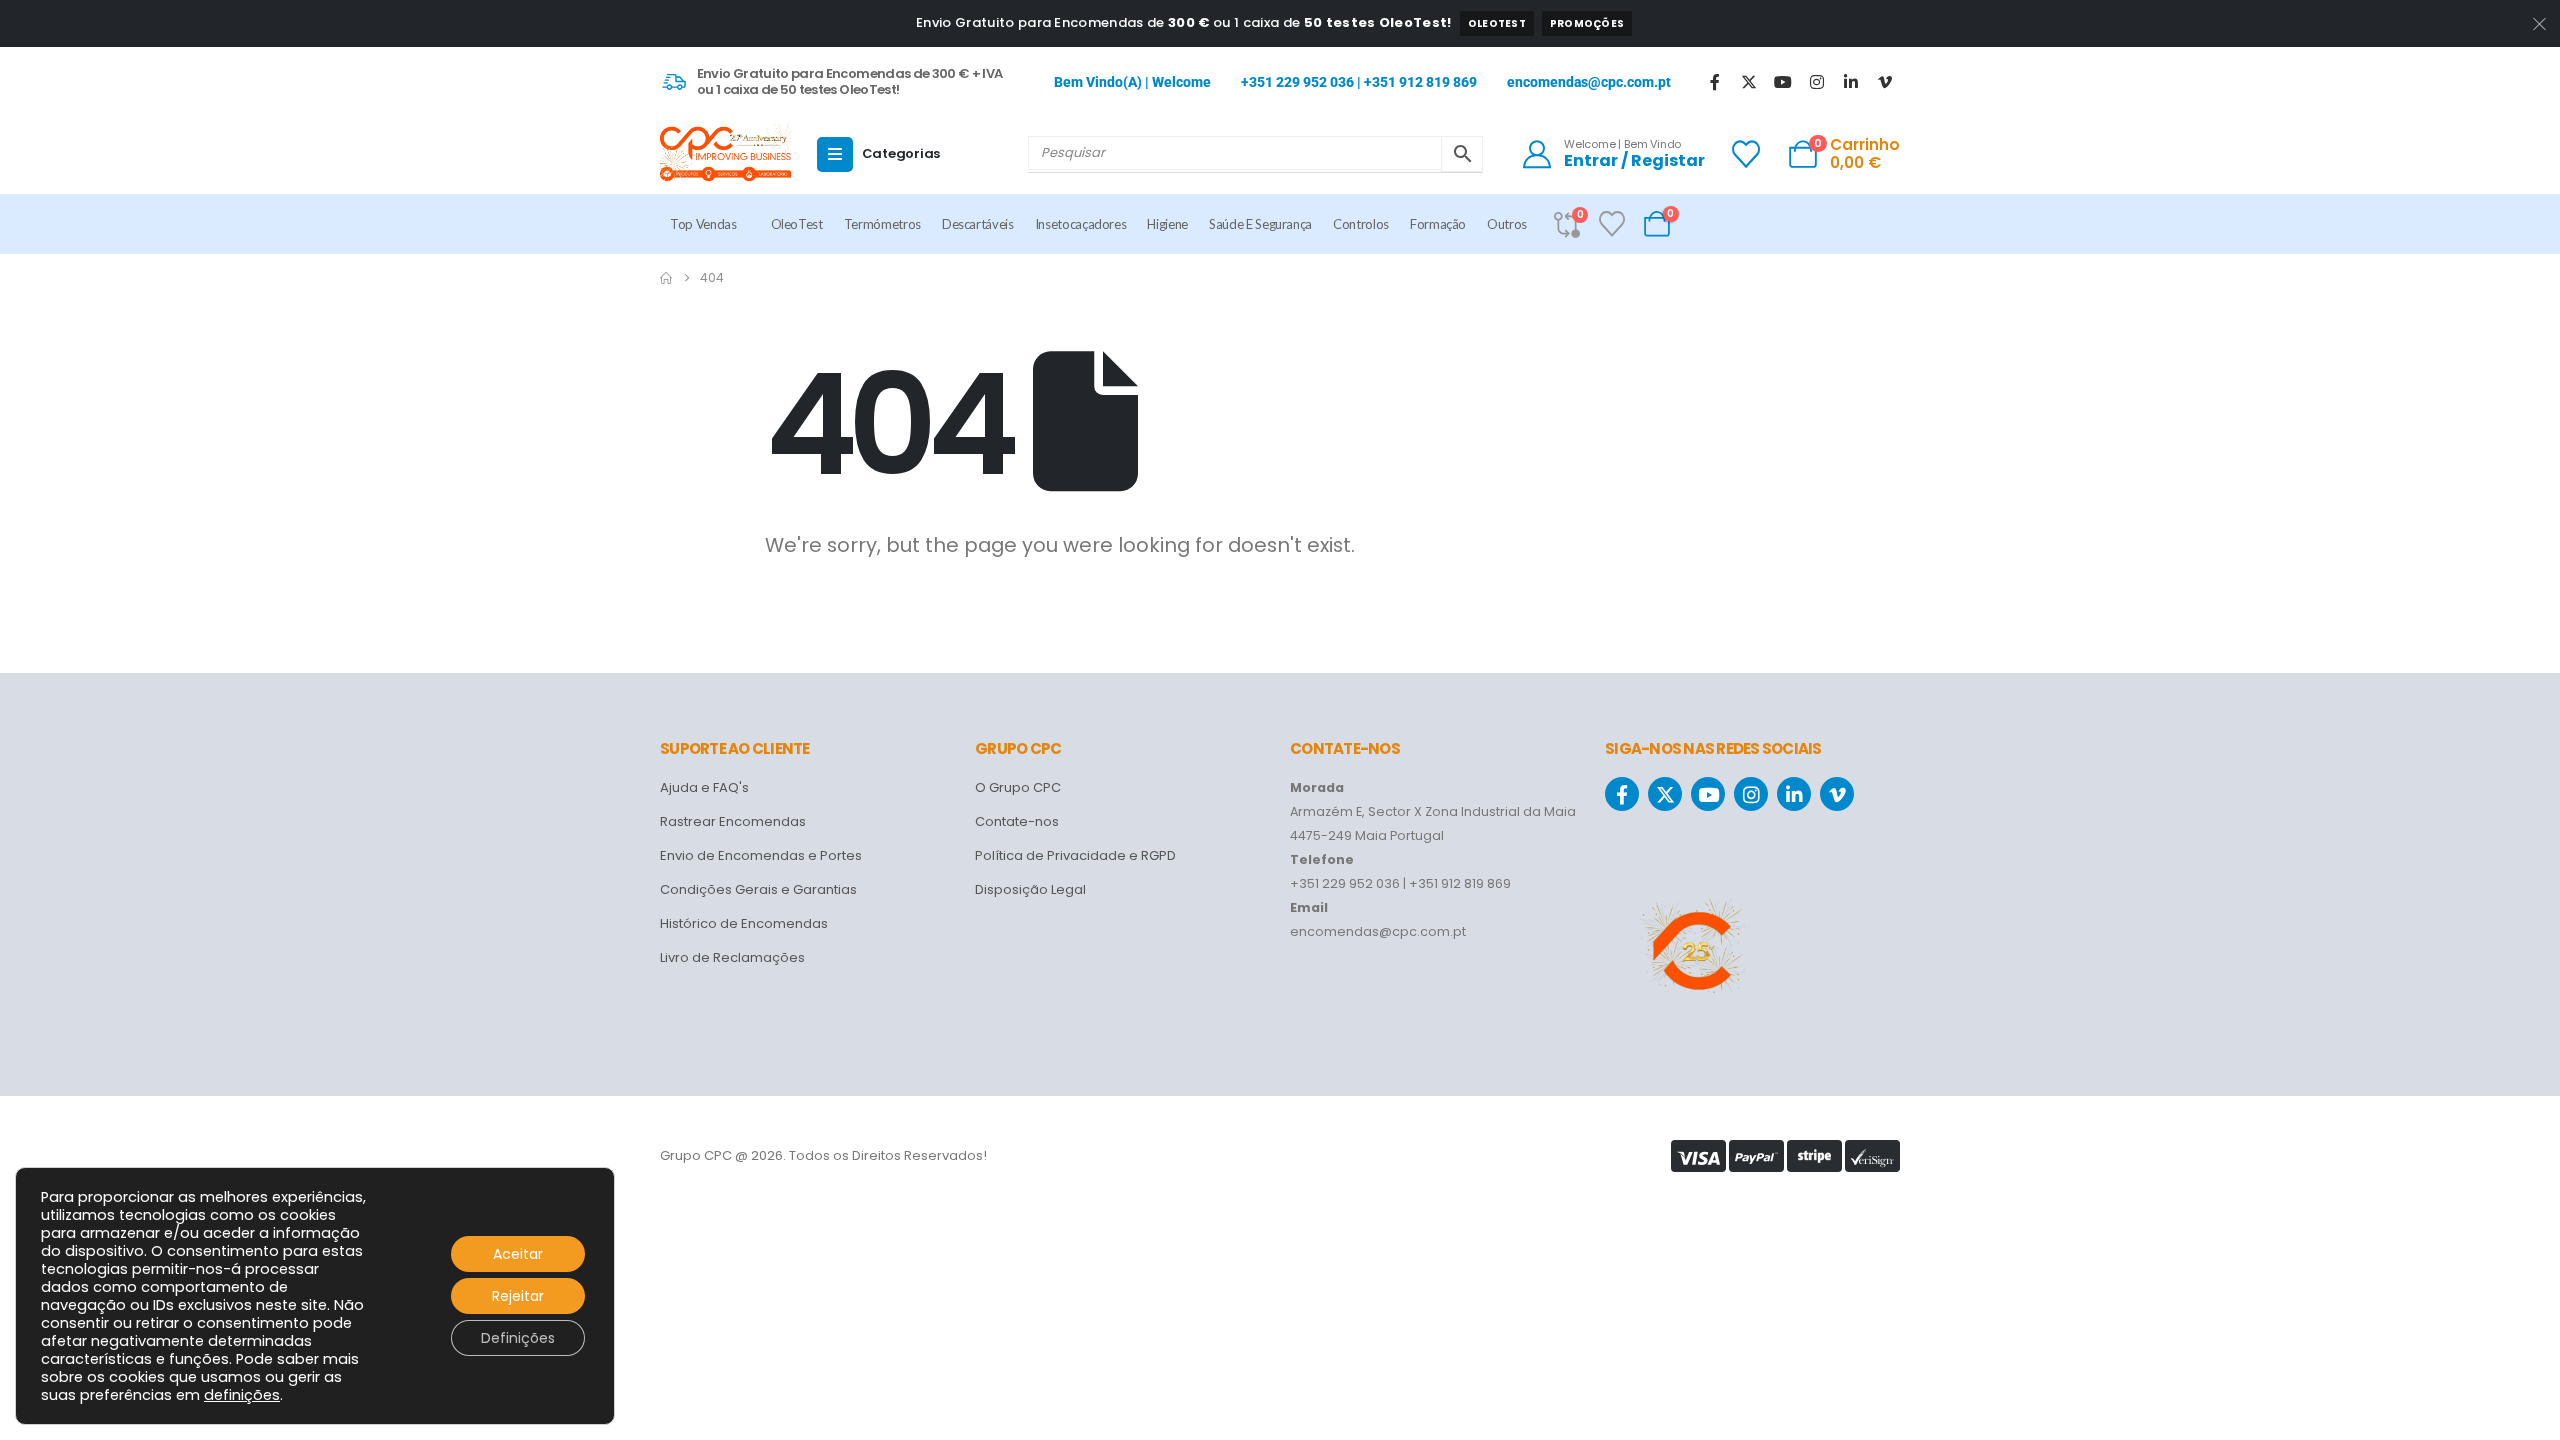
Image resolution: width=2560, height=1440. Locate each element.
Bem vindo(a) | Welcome (1132, 82)
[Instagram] (1817, 82)
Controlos (1361, 224)
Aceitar (518, 1254)
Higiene (1167, 224)
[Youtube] (1783, 82)
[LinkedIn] (1851, 82)
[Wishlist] (1746, 154)
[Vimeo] (1885, 82)
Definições (518, 1338)
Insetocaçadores (1081, 224)
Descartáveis (978, 224)
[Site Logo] (725, 154)
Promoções (1587, 23)
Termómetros (882, 224)
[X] (1749, 82)
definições (242, 1395)
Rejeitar (518, 1296)
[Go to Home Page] (666, 278)
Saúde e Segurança (1260, 224)
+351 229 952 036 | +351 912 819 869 (1359, 82)
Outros (1507, 224)
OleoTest (1497, 23)
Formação (1438, 224)
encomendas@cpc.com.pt (1589, 82)
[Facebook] (1715, 82)
